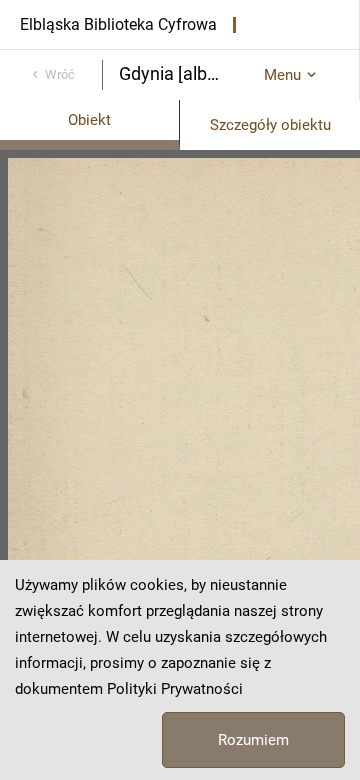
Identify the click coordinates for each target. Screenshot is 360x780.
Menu (282, 75)
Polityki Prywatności (175, 689)
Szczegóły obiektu (270, 125)
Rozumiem (253, 740)
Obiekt (89, 120)
